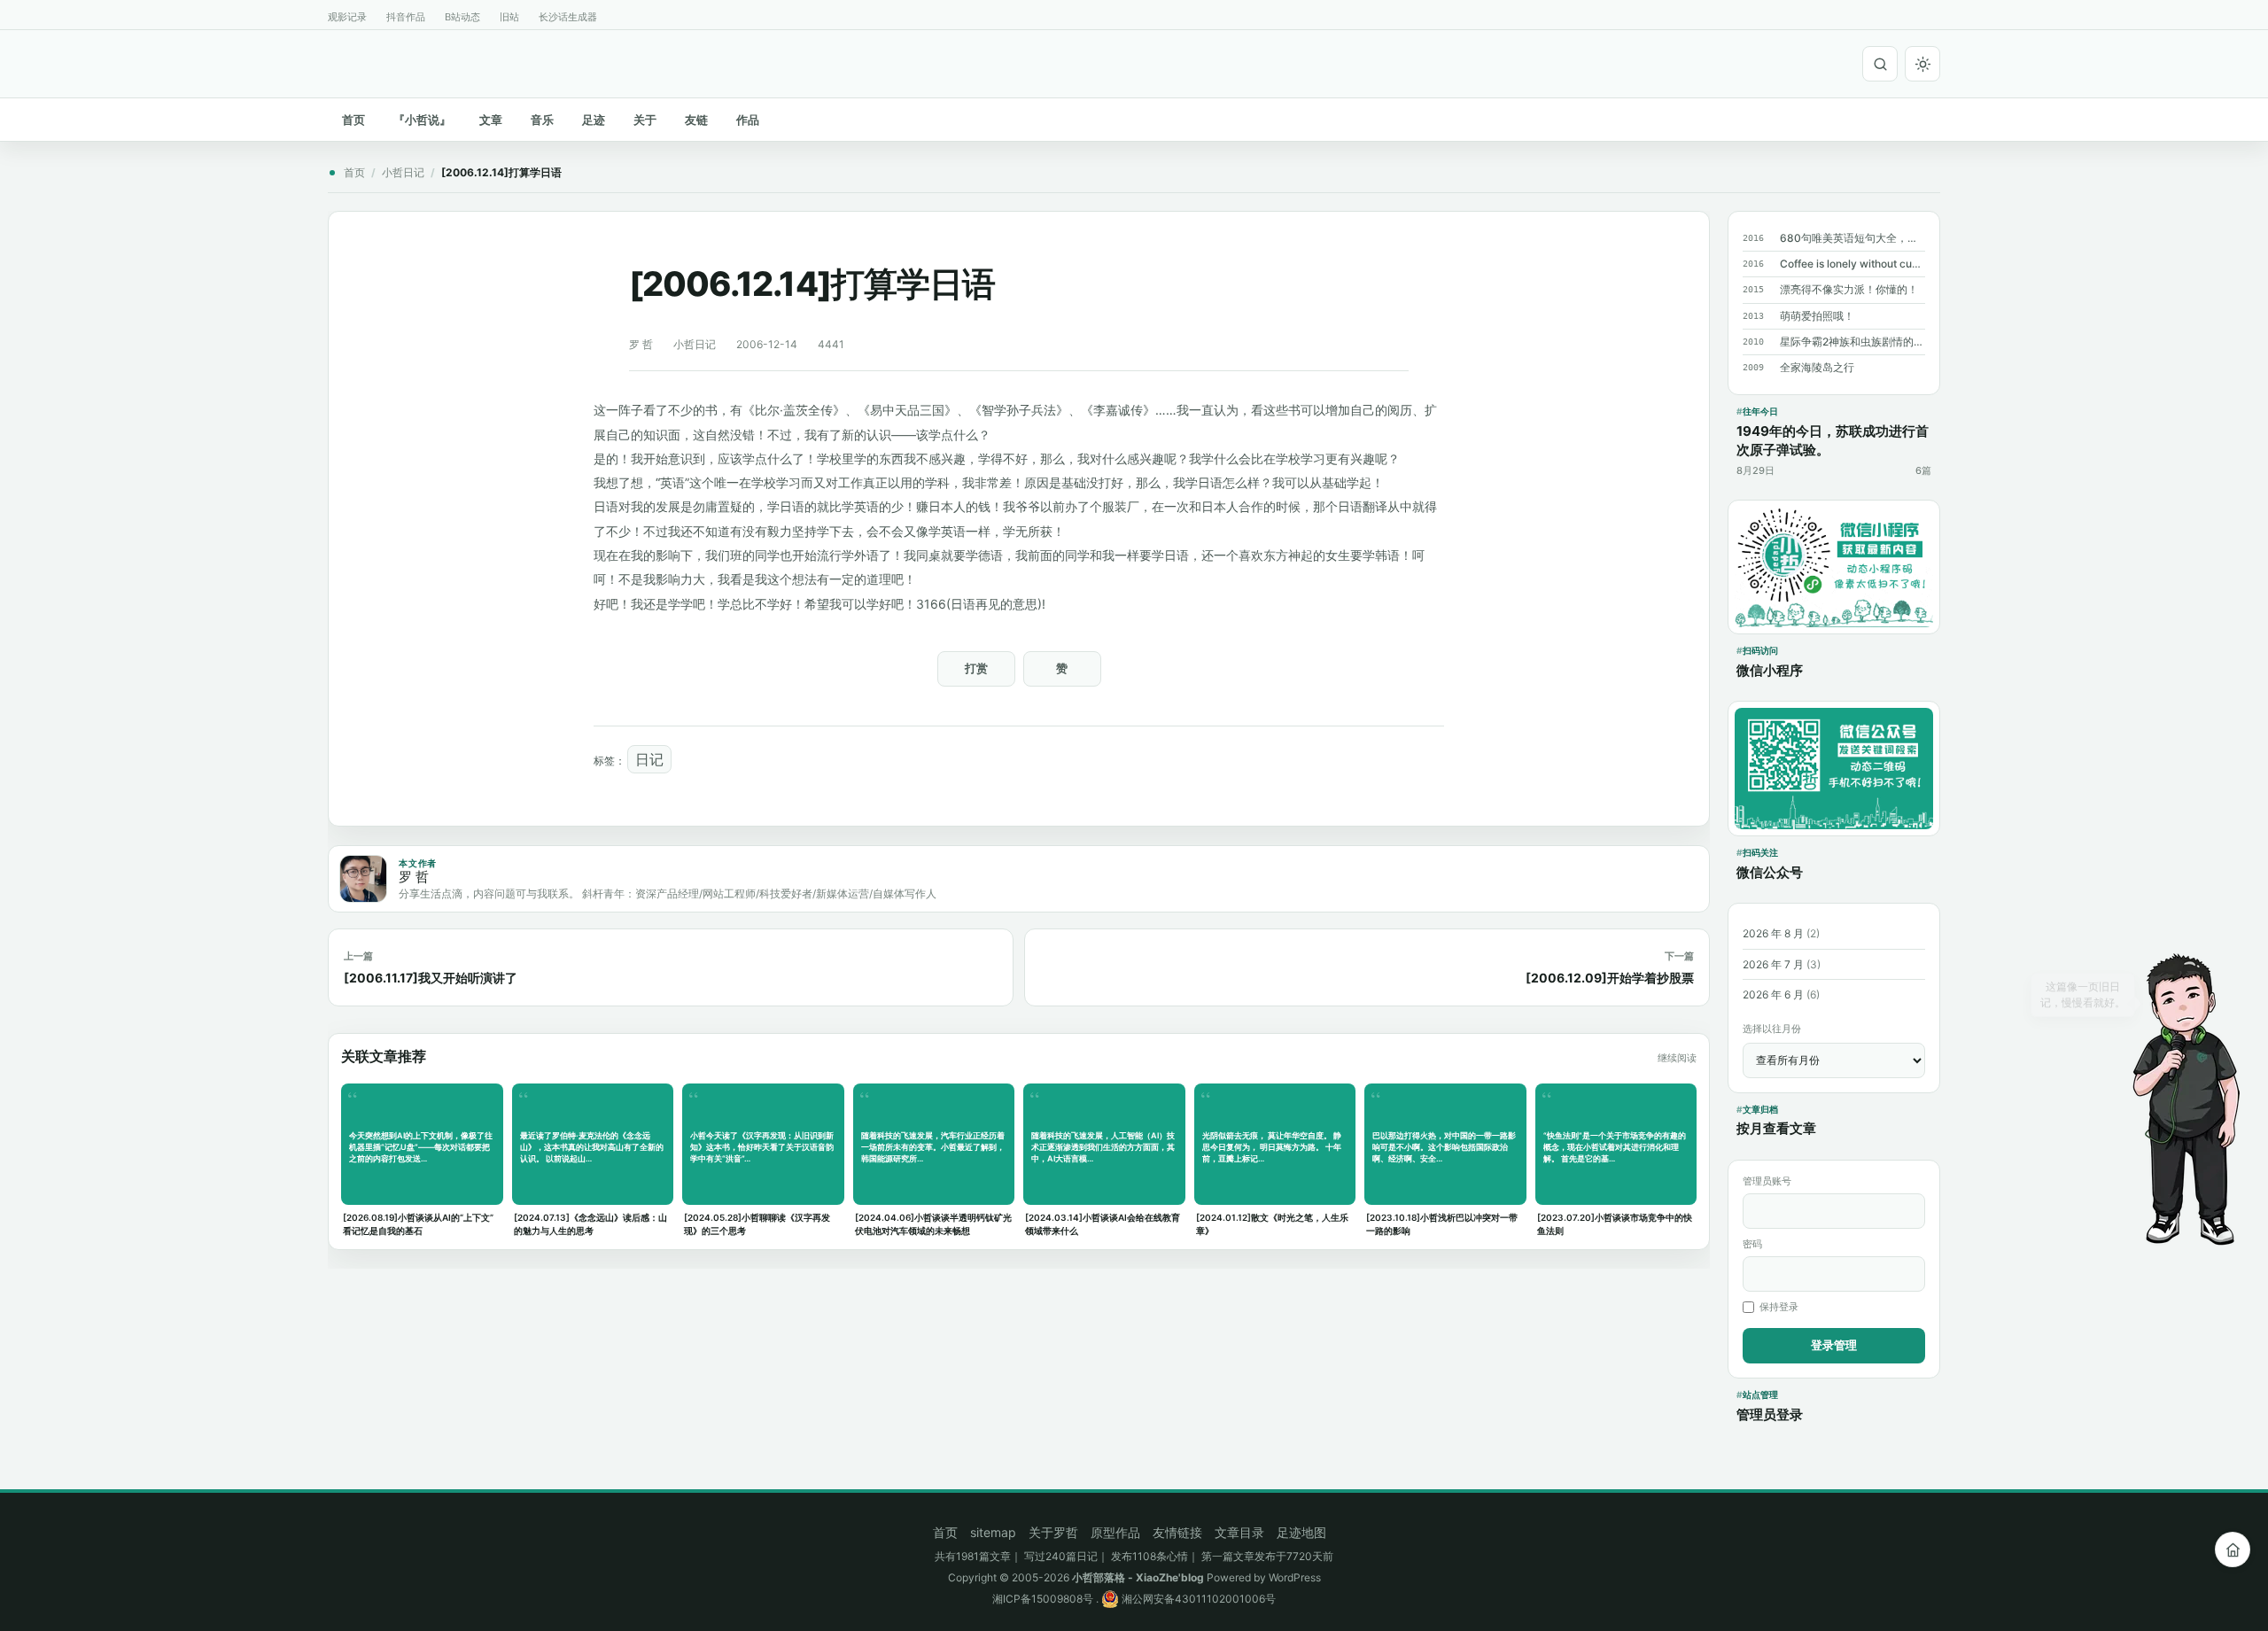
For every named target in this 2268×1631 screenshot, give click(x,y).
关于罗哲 (1053, 1532)
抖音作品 (406, 17)
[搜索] (1880, 64)
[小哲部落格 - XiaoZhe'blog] (335, 61)
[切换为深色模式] (1922, 64)
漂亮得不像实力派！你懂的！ (1849, 289)
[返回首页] (2233, 1549)
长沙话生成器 (568, 17)
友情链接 (1177, 1532)
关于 (645, 120)
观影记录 (347, 17)
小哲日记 (403, 172)
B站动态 (462, 17)
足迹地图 (1301, 1532)
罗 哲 (641, 344)
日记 (649, 759)
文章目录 (1239, 1532)
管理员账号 (1767, 1181)
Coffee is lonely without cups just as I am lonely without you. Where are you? (1852, 264)
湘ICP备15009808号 (1043, 1599)
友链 (696, 120)
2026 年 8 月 (1773, 933)
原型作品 (1115, 1532)
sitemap (993, 1532)
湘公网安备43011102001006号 (1197, 1599)
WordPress (1295, 1577)
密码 (1752, 1244)
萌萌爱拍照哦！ (1817, 316)
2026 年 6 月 (1773, 994)
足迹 (594, 120)
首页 (353, 120)
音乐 (542, 120)
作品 (748, 120)
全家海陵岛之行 (1817, 367)
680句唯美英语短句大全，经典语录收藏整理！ (1852, 238)
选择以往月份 (1772, 1029)
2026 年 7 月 (1773, 964)
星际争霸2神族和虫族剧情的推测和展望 (1852, 342)
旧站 (509, 17)
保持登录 (1779, 1307)
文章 (491, 120)
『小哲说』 (422, 120)
